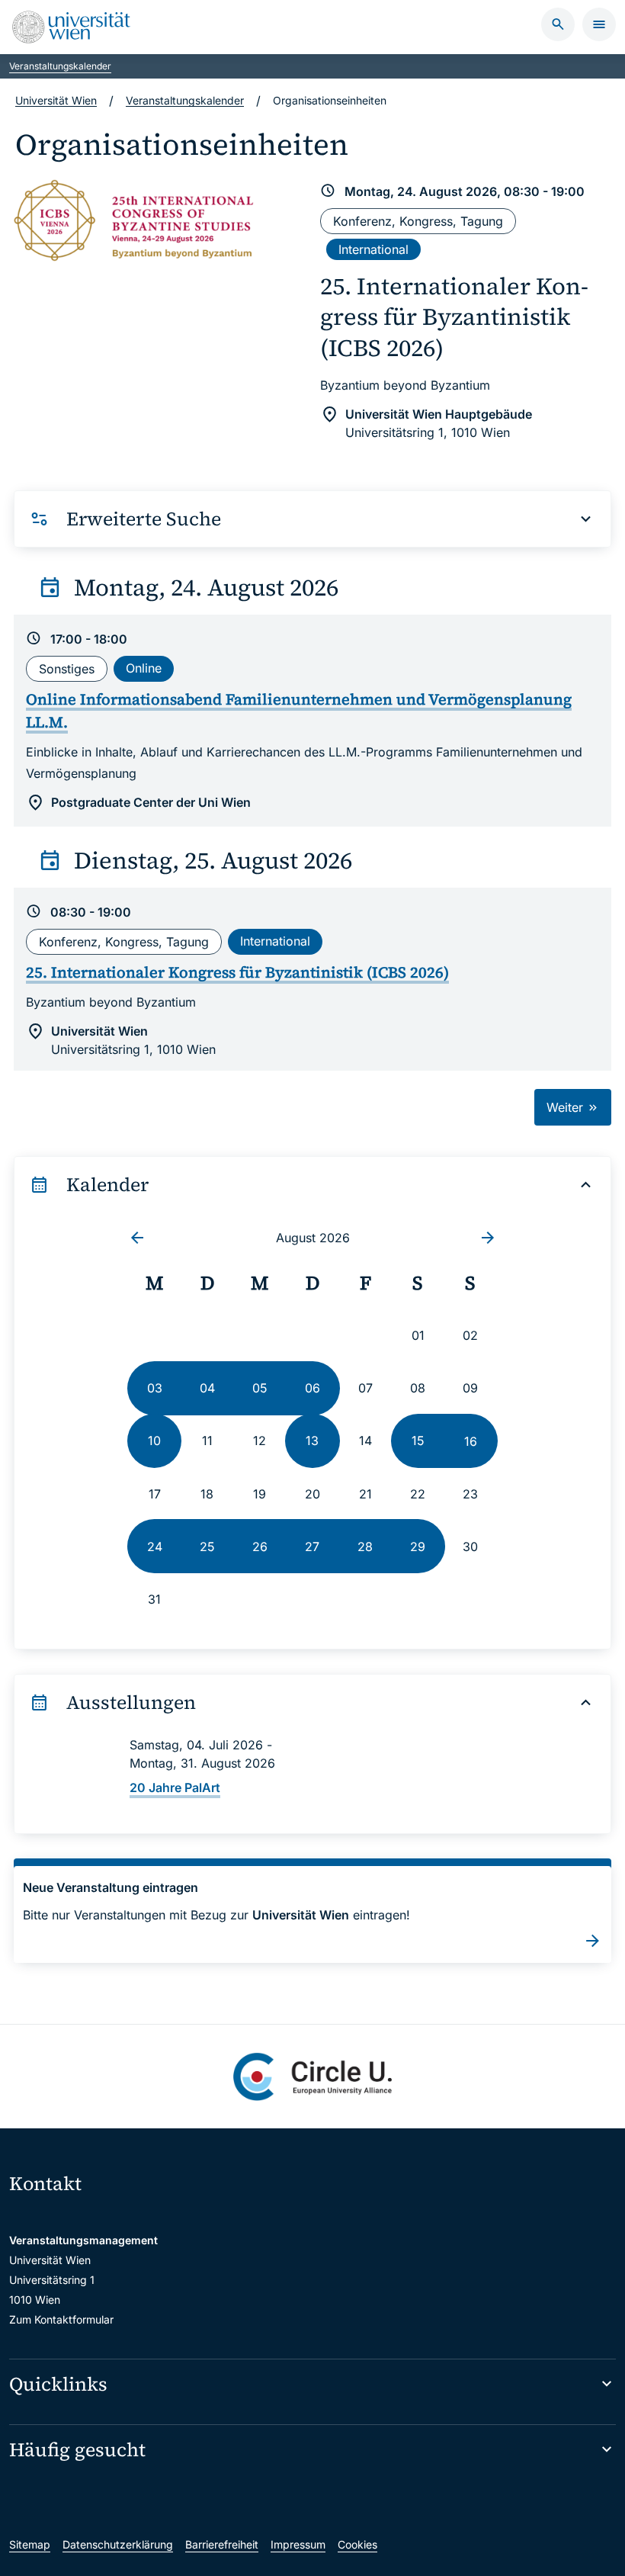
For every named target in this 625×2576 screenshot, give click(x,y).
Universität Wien (56, 100)
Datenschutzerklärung (118, 2544)
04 (207, 1388)
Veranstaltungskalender (60, 66)
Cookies (357, 2544)
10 (154, 1441)
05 (260, 1388)
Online (144, 668)
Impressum (298, 2544)
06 (312, 1388)
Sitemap (30, 2544)
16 (471, 1441)
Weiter (567, 1107)
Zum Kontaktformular (61, 2319)
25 (207, 1547)
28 (365, 1547)
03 (155, 1388)
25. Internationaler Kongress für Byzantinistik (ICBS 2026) (454, 317)
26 (260, 1547)
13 (312, 1441)
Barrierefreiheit (222, 2544)
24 (155, 1547)
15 (418, 1441)
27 (312, 1547)
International (373, 249)
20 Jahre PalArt (175, 1787)
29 (418, 1547)
